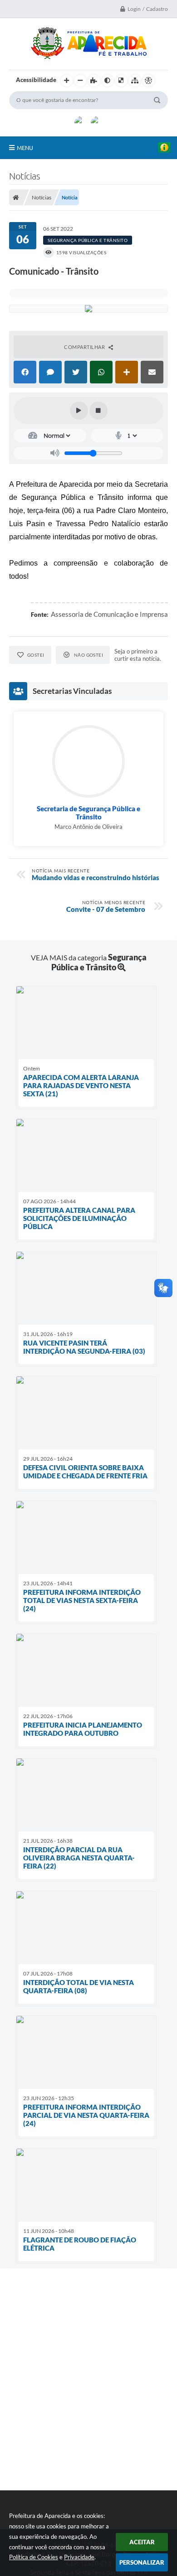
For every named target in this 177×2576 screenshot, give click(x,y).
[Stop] (98, 411)
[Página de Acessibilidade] (148, 81)
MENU (25, 148)
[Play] (79, 411)
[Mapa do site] (135, 81)
